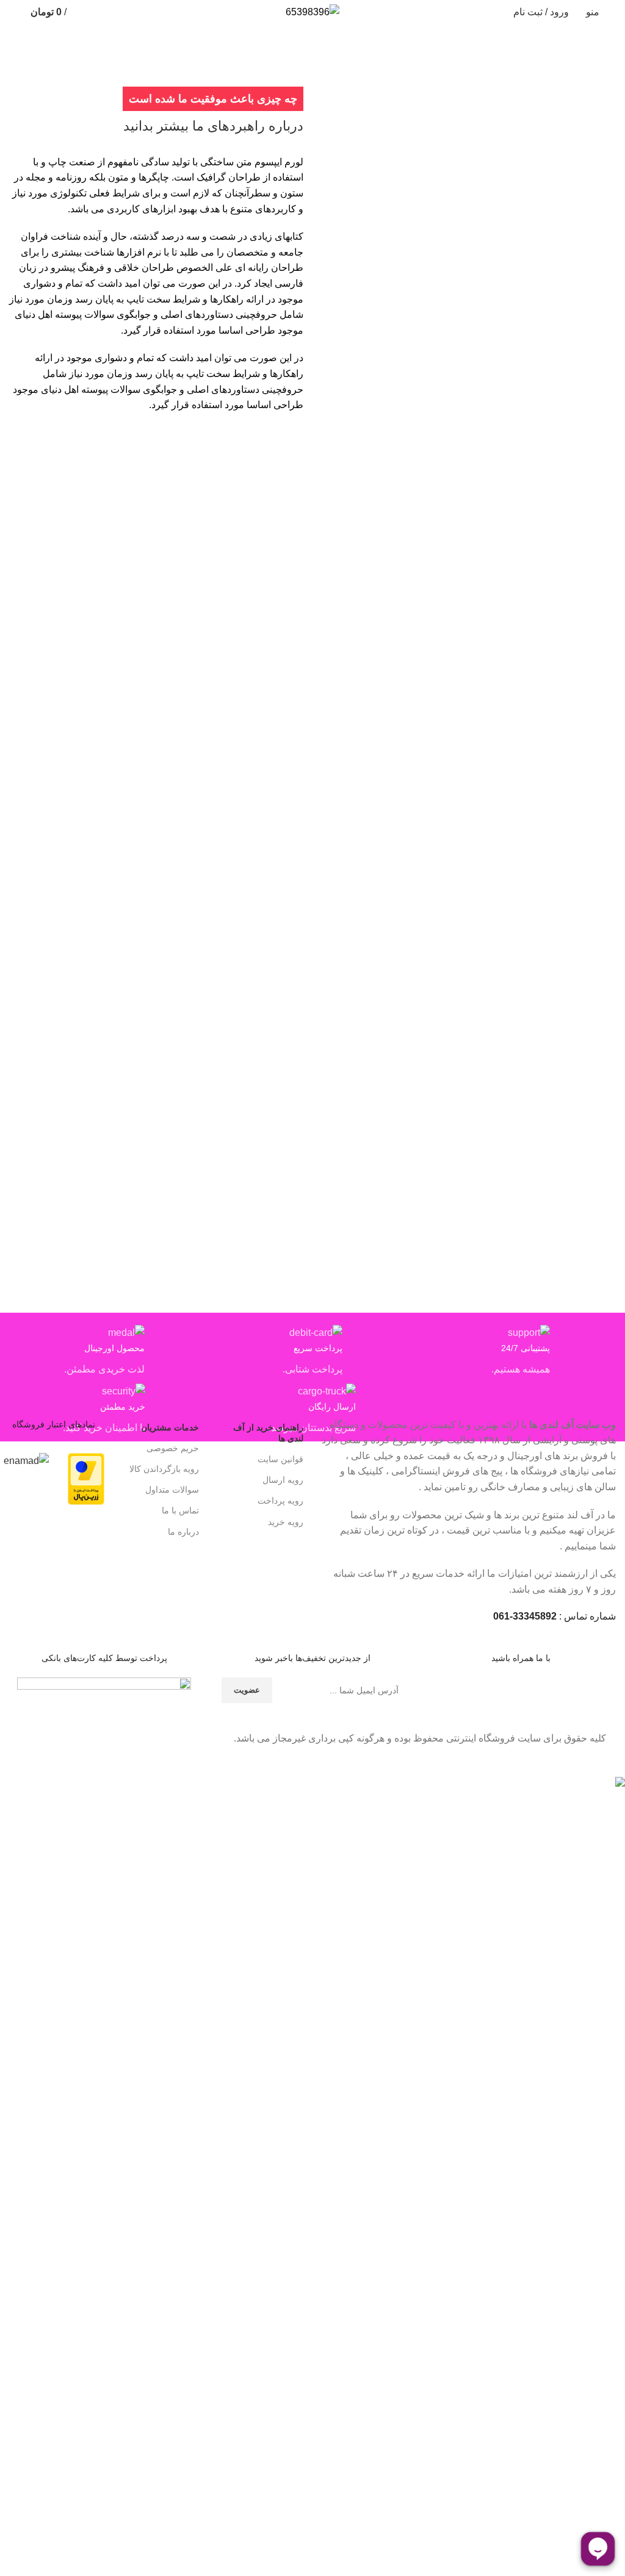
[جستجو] (14, 12)
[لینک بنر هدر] (312, 1288)
